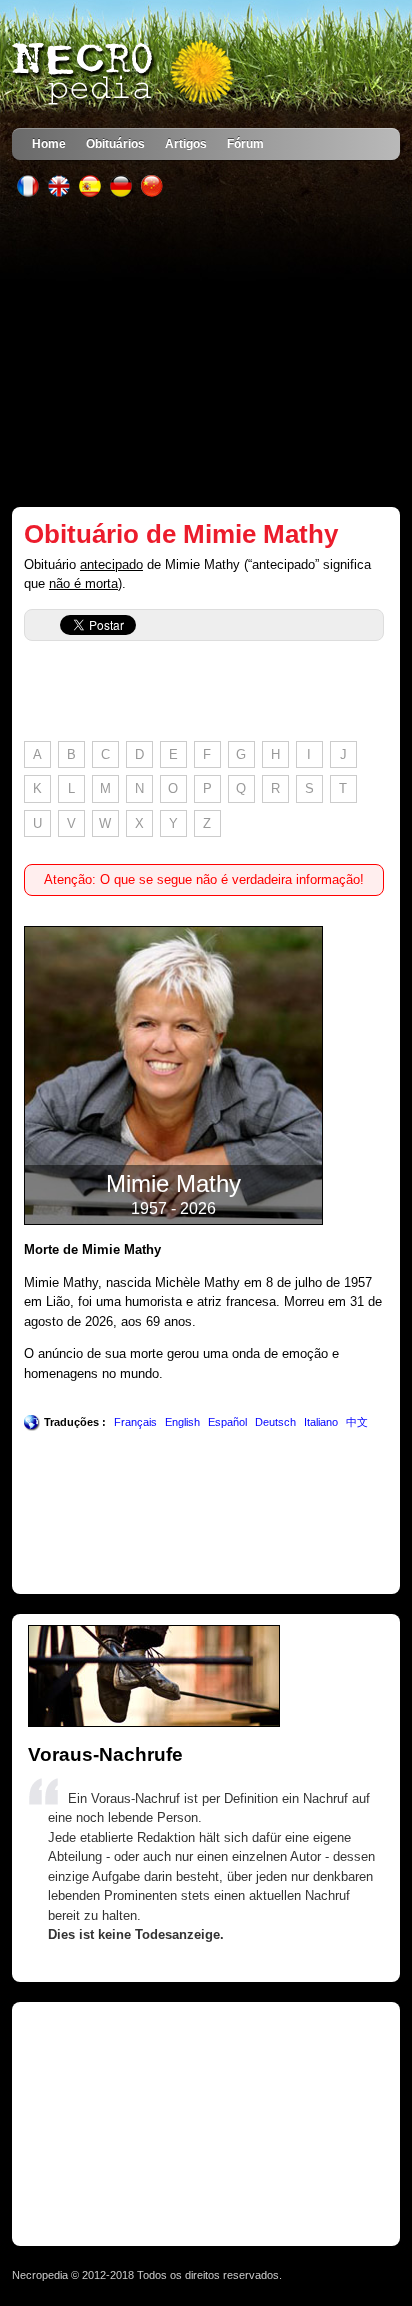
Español (227, 1422)
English (182, 1422)
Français (135, 1422)
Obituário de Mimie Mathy (181, 534)
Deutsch (275, 1422)
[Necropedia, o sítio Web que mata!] (125, 74)
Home (49, 143)
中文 (357, 1422)
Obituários (115, 143)
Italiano (321, 1422)
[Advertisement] (206, 352)
